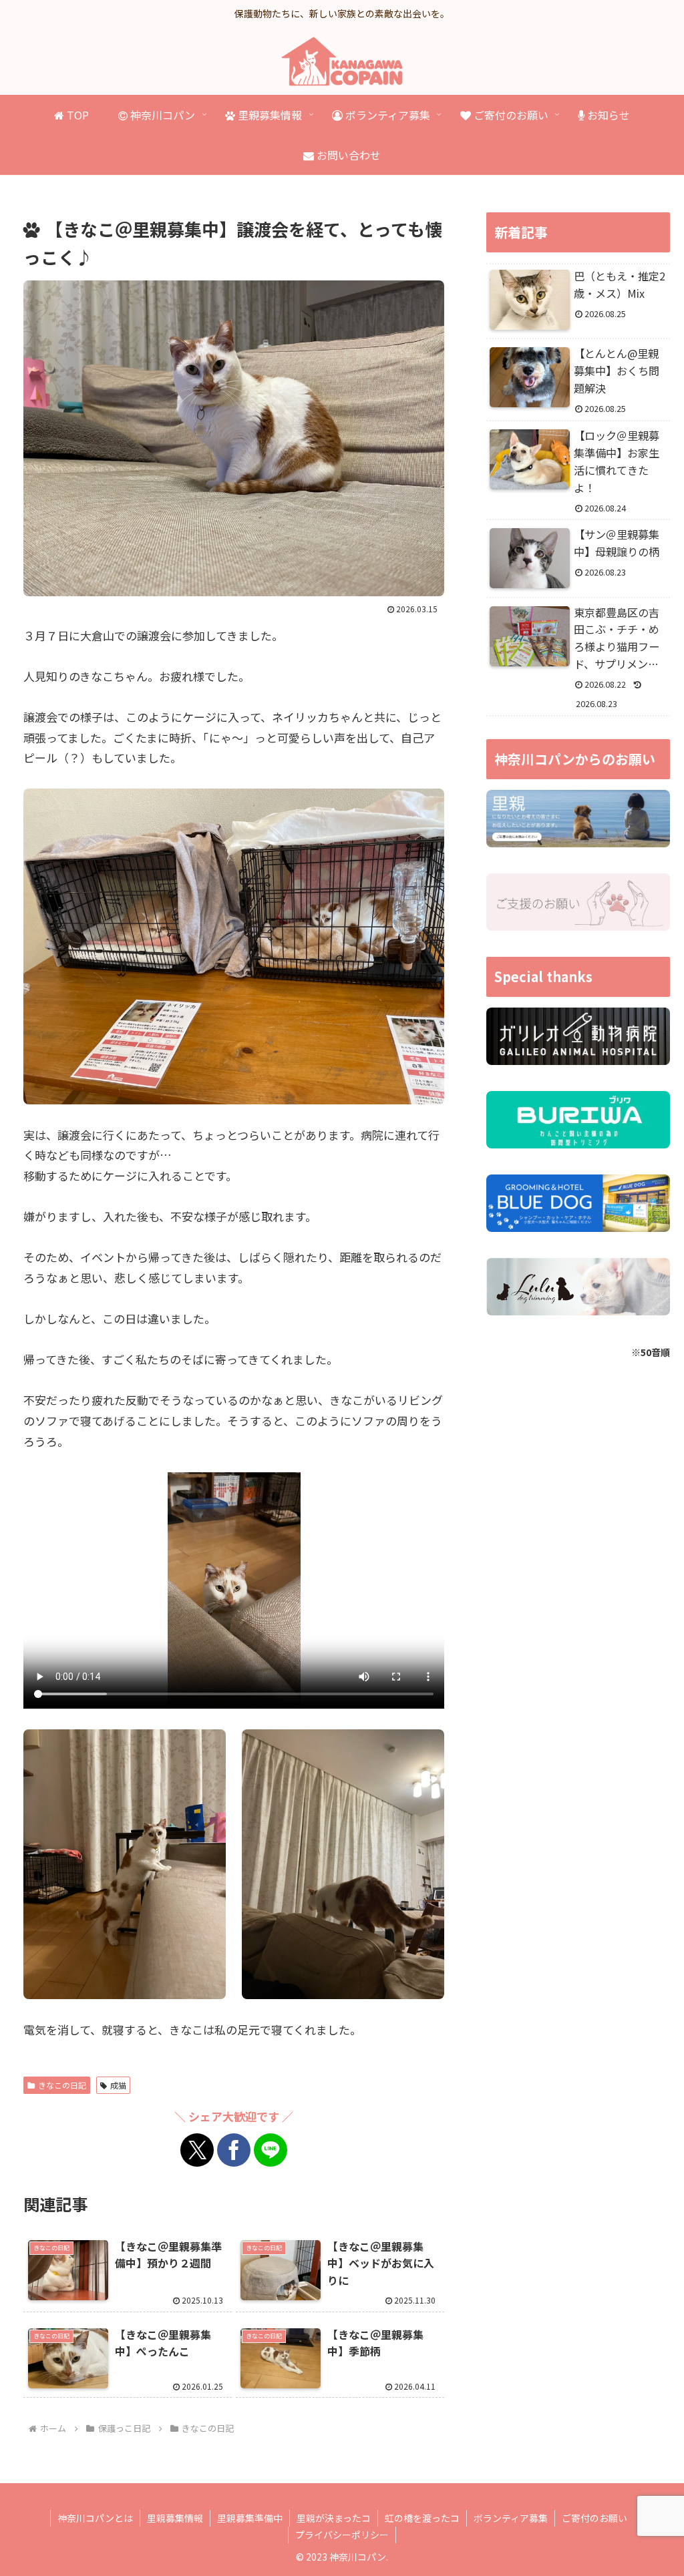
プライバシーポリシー (342, 2535)
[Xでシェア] (197, 2150)
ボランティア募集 (511, 2518)
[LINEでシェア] (271, 2150)
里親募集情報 (175, 2518)
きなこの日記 (62, 2085)
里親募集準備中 (250, 2518)
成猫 (118, 2085)
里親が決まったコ (334, 2518)
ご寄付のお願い (594, 2518)
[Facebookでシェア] (234, 2150)
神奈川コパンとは (95, 2518)
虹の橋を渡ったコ (422, 2518)
